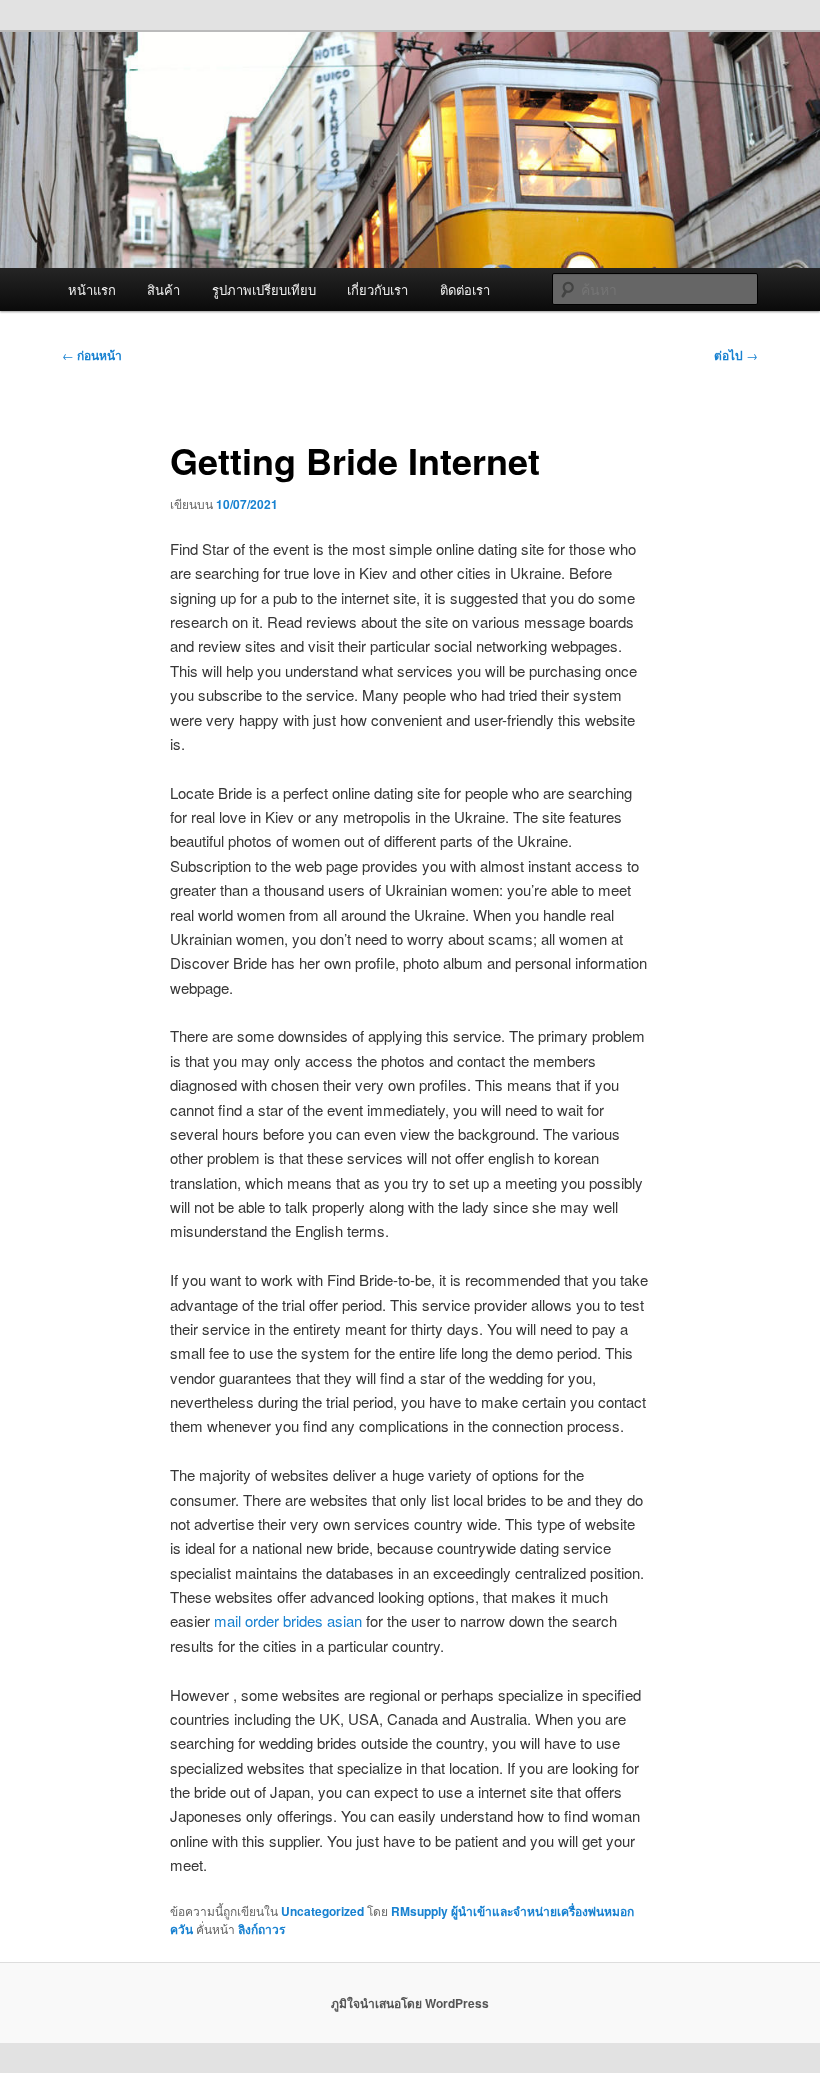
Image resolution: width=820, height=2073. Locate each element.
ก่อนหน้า (92, 355)
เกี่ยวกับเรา (377, 289)
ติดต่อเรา (465, 289)
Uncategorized (322, 1911)
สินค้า (163, 289)
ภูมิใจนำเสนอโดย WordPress (410, 2003)
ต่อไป (736, 355)
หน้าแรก (92, 289)
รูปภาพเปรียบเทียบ (264, 289)
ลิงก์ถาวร (261, 1929)
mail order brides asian (288, 1620)
